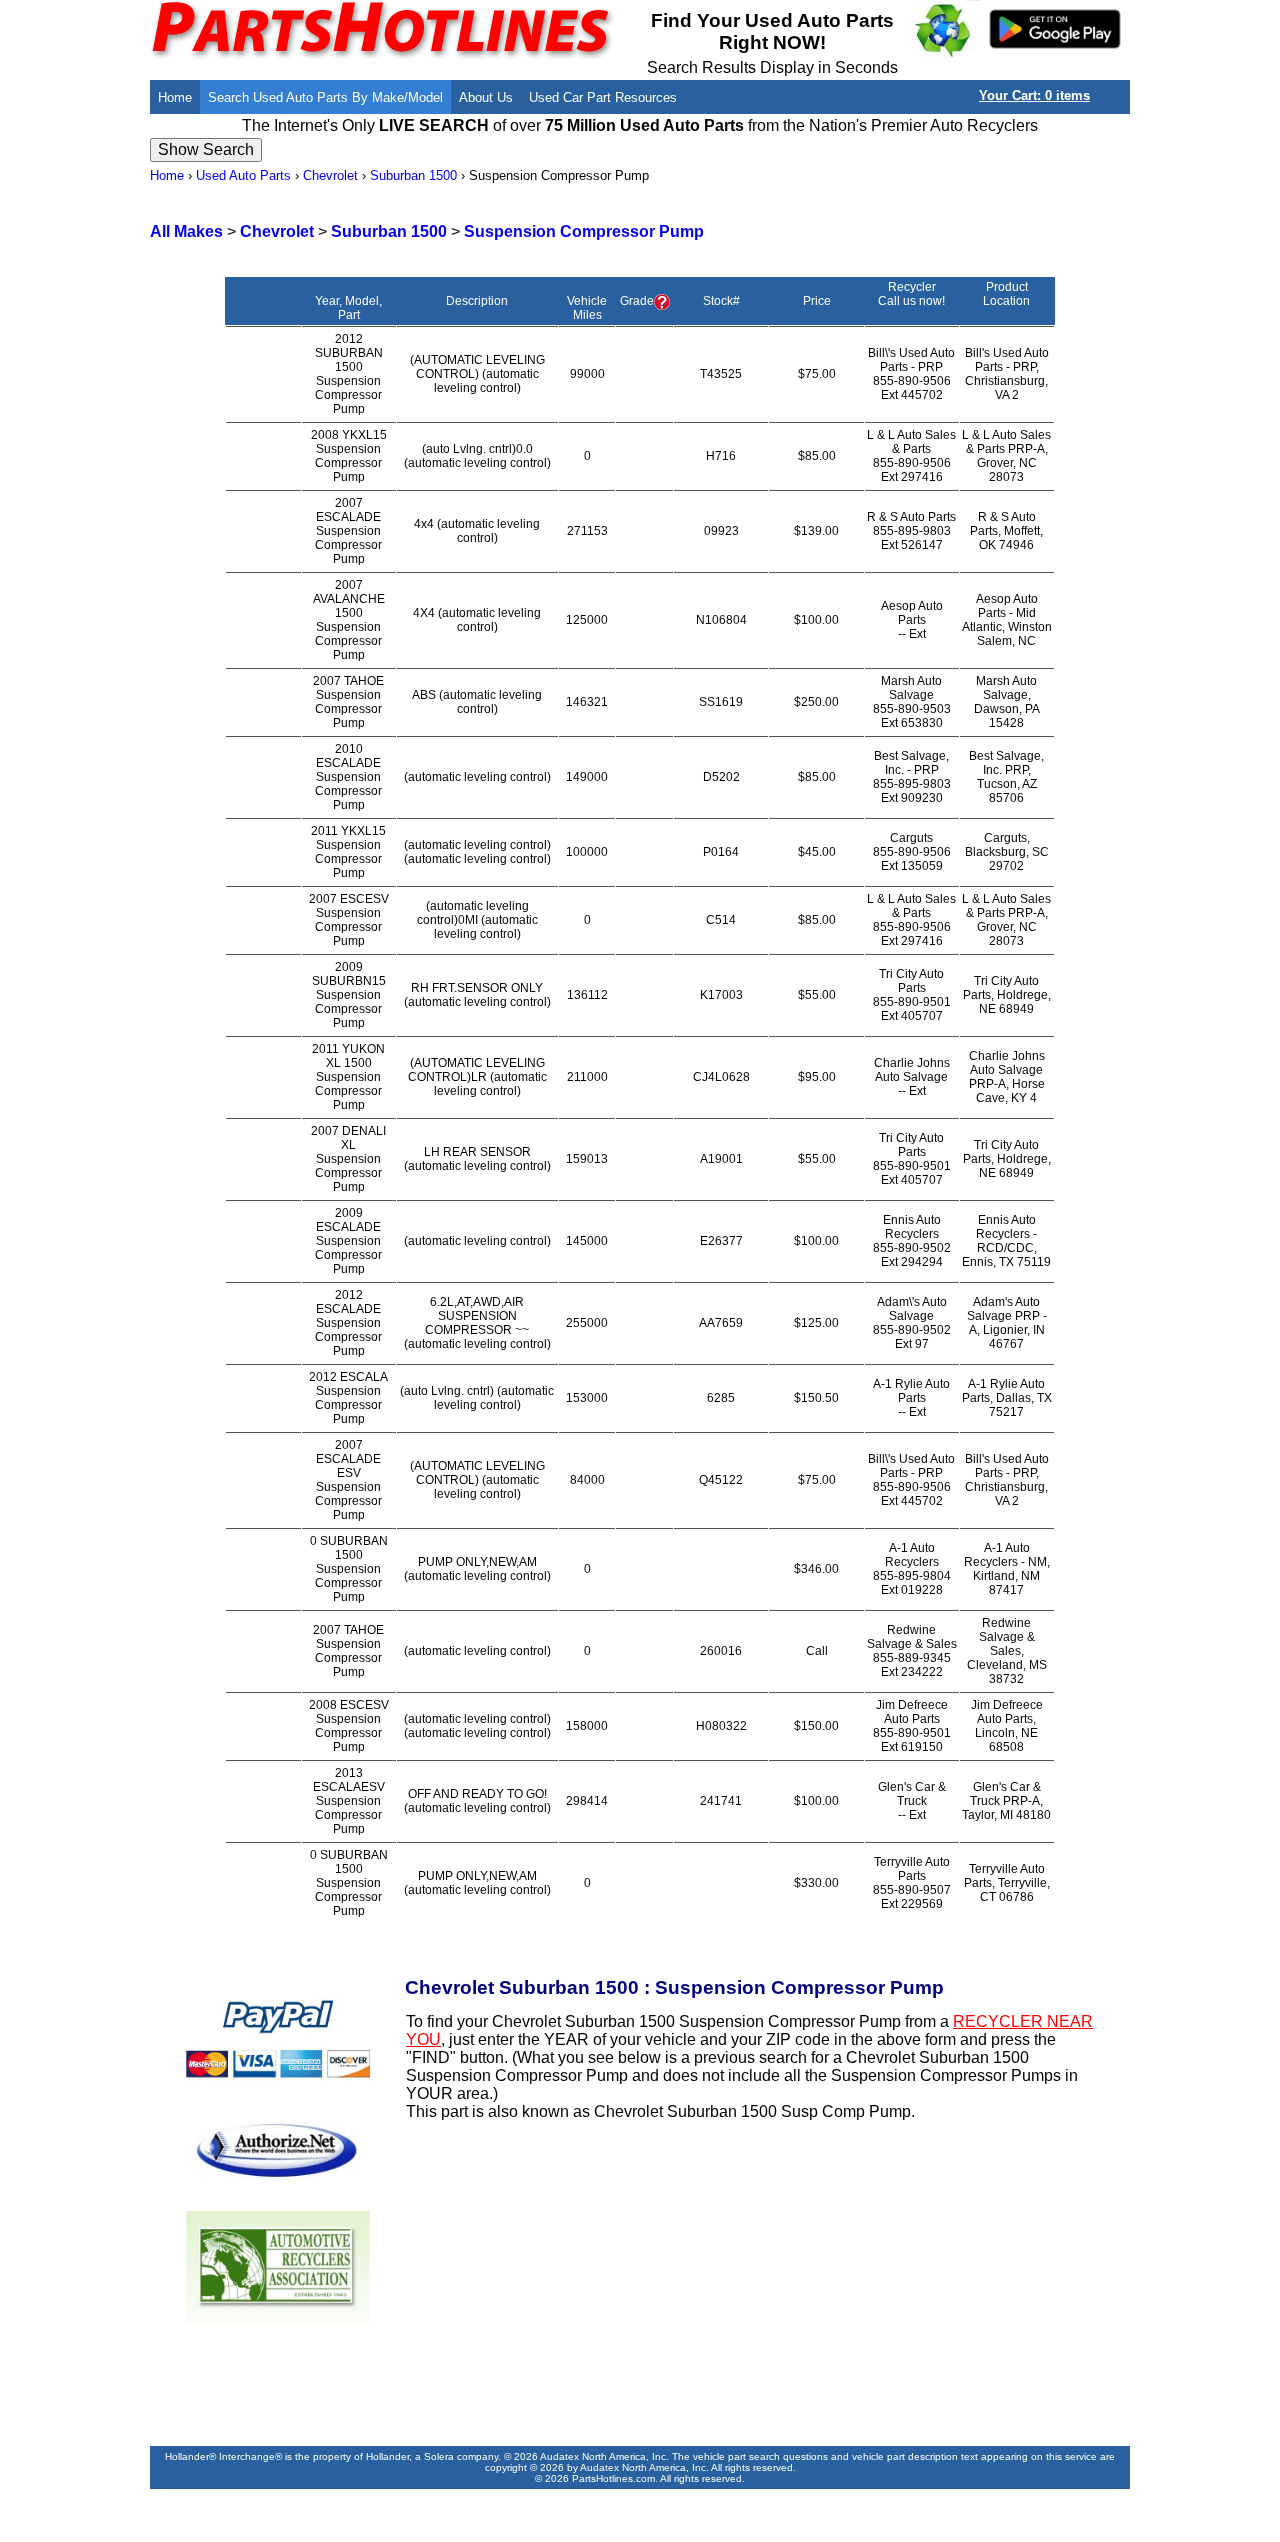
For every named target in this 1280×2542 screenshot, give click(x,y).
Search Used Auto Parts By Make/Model (325, 97)
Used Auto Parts (243, 175)
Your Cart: (1034, 95)
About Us (486, 97)
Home (175, 97)
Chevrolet (330, 175)
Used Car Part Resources (603, 97)
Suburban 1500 (413, 175)
